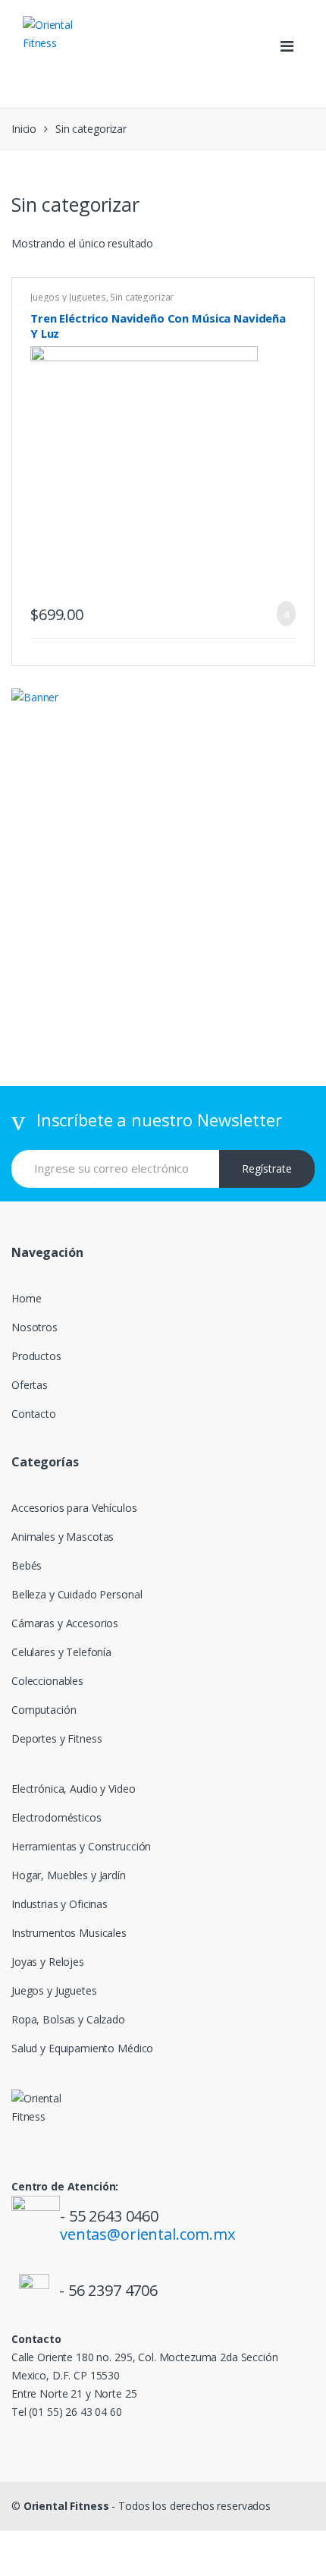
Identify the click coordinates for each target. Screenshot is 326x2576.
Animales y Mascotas (63, 1537)
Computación (44, 1710)
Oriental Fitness (66, 2506)
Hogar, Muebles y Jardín (69, 1875)
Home (26, 1298)
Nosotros (34, 1327)
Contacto (34, 1414)
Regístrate (267, 1168)
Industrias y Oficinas (60, 1904)
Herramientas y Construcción (81, 1846)
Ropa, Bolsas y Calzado (68, 2019)
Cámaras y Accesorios (65, 1623)
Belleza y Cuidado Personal (77, 1594)
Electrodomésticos (56, 1817)
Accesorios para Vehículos (74, 1508)
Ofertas (30, 1385)
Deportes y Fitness (56, 1738)
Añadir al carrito (282, 614)
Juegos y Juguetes (68, 297)
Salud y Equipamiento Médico (82, 2048)
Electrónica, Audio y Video (73, 1789)
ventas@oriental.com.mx (147, 2234)
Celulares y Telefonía (61, 1652)
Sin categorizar (142, 297)
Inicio (24, 129)
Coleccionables (47, 1681)
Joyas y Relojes (48, 1962)
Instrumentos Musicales (69, 1933)
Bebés (27, 1565)
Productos (36, 1356)
